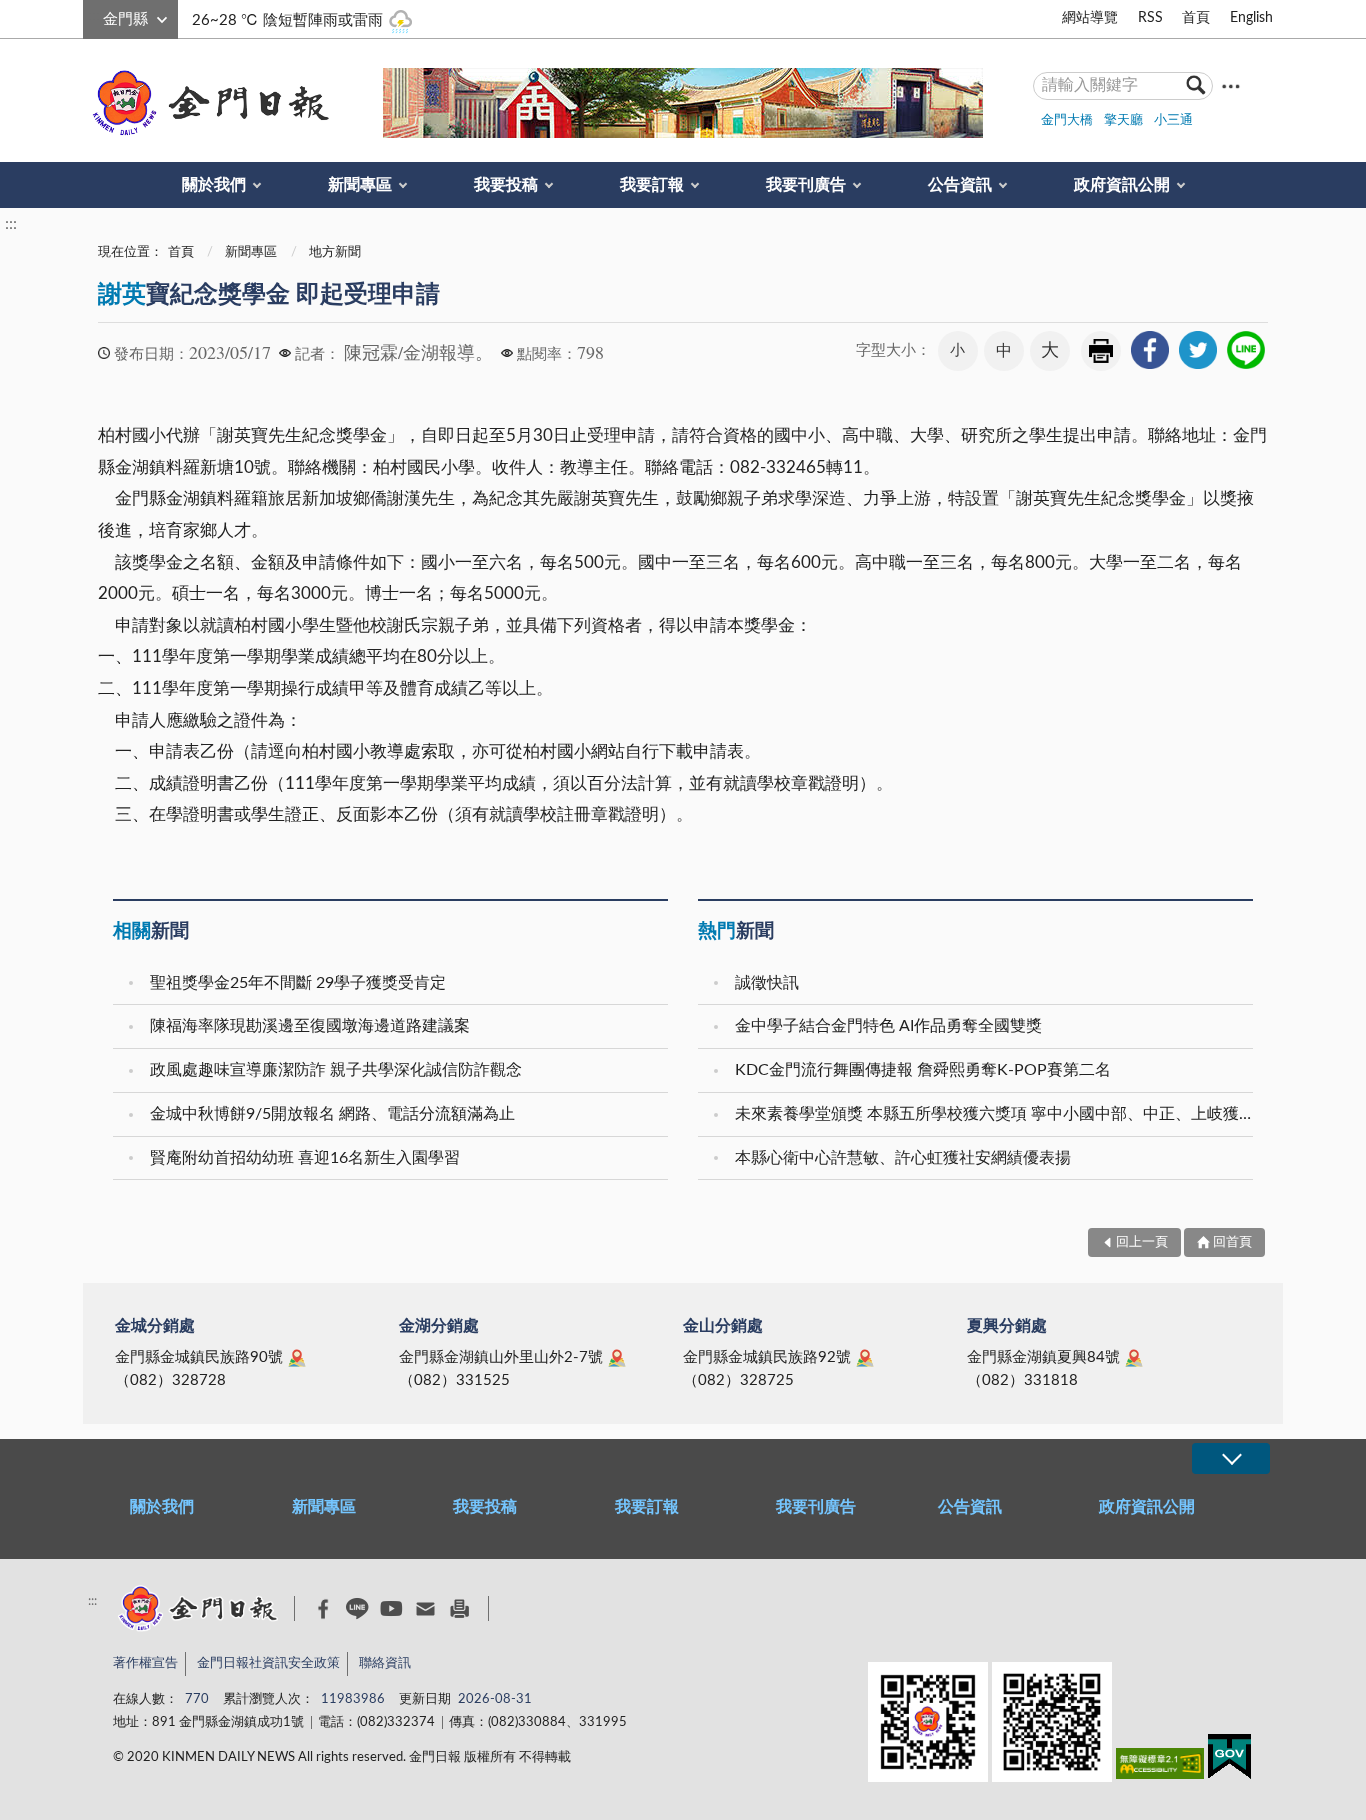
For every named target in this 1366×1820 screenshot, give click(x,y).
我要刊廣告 (806, 185)
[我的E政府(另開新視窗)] (1229, 1760)
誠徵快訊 (767, 983)
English (1251, 18)
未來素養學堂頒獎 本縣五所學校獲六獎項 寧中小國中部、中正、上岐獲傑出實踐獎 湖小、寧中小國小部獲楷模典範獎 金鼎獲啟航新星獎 (996, 1114)
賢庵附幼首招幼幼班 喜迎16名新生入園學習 (305, 1158)
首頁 (1196, 18)
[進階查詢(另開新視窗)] (1231, 85)
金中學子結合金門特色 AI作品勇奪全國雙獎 (888, 1026)
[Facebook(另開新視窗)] (323, 1609)
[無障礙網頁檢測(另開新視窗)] (1160, 1767)
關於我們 (214, 185)
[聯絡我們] (425, 1608)
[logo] (207, 103)
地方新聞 (335, 252)
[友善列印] (459, 1608)
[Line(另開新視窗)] (357, 1608)
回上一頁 (1142, 1242)
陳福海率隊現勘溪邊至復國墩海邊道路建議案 (310, 1026)
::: (94, 16)
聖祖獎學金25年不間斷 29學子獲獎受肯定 (298, 983)
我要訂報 (652, 185)
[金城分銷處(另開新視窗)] (297, 1358)
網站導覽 (1090, 18)
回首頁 (1232, 1242)
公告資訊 (960, 185)
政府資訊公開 (1122, 185)
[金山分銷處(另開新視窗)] (865, 1358)
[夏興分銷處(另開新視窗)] (1134, 1358)
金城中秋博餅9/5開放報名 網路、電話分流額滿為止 (332, 1114)
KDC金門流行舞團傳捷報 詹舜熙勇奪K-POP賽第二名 (923, 1070)
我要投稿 (506, 185)
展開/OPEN (1231, 1458)
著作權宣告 (145, 1663)
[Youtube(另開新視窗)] (391, 1608)
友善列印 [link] (1101, 351)
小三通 (1173, 120)
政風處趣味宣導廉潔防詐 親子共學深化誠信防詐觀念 (336, 1070)
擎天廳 (1123, 120)
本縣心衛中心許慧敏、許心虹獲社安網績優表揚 (903, 1158)
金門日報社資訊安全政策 (268, 1663)
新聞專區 (360, 185)
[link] (1150, 350)
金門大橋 (1067, 120)
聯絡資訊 (385, 1663)
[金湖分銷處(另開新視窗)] (617, 1358)
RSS (1150, 18)
